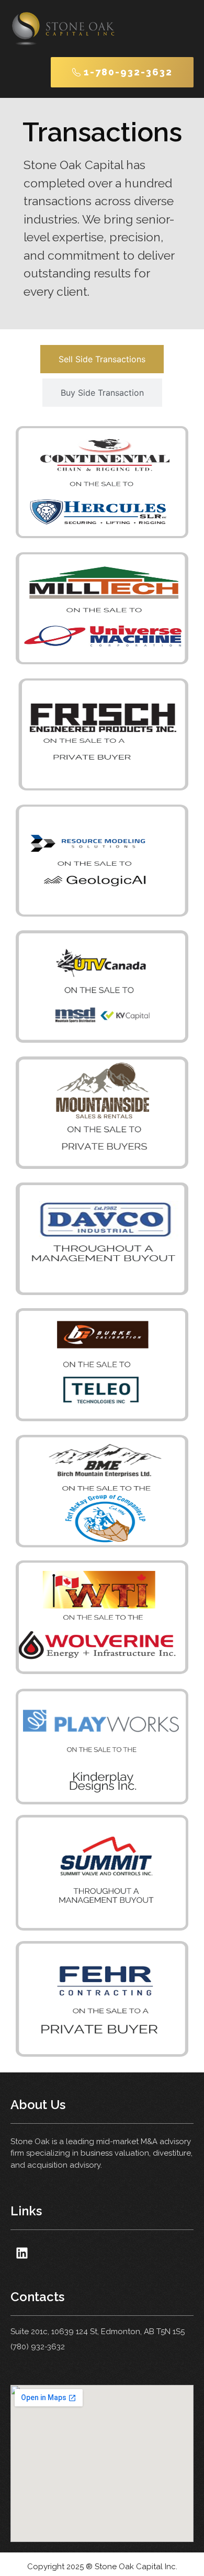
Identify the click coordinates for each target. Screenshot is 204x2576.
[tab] (102, 359)
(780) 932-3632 (38, 2347)
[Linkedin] (22, 2253)
